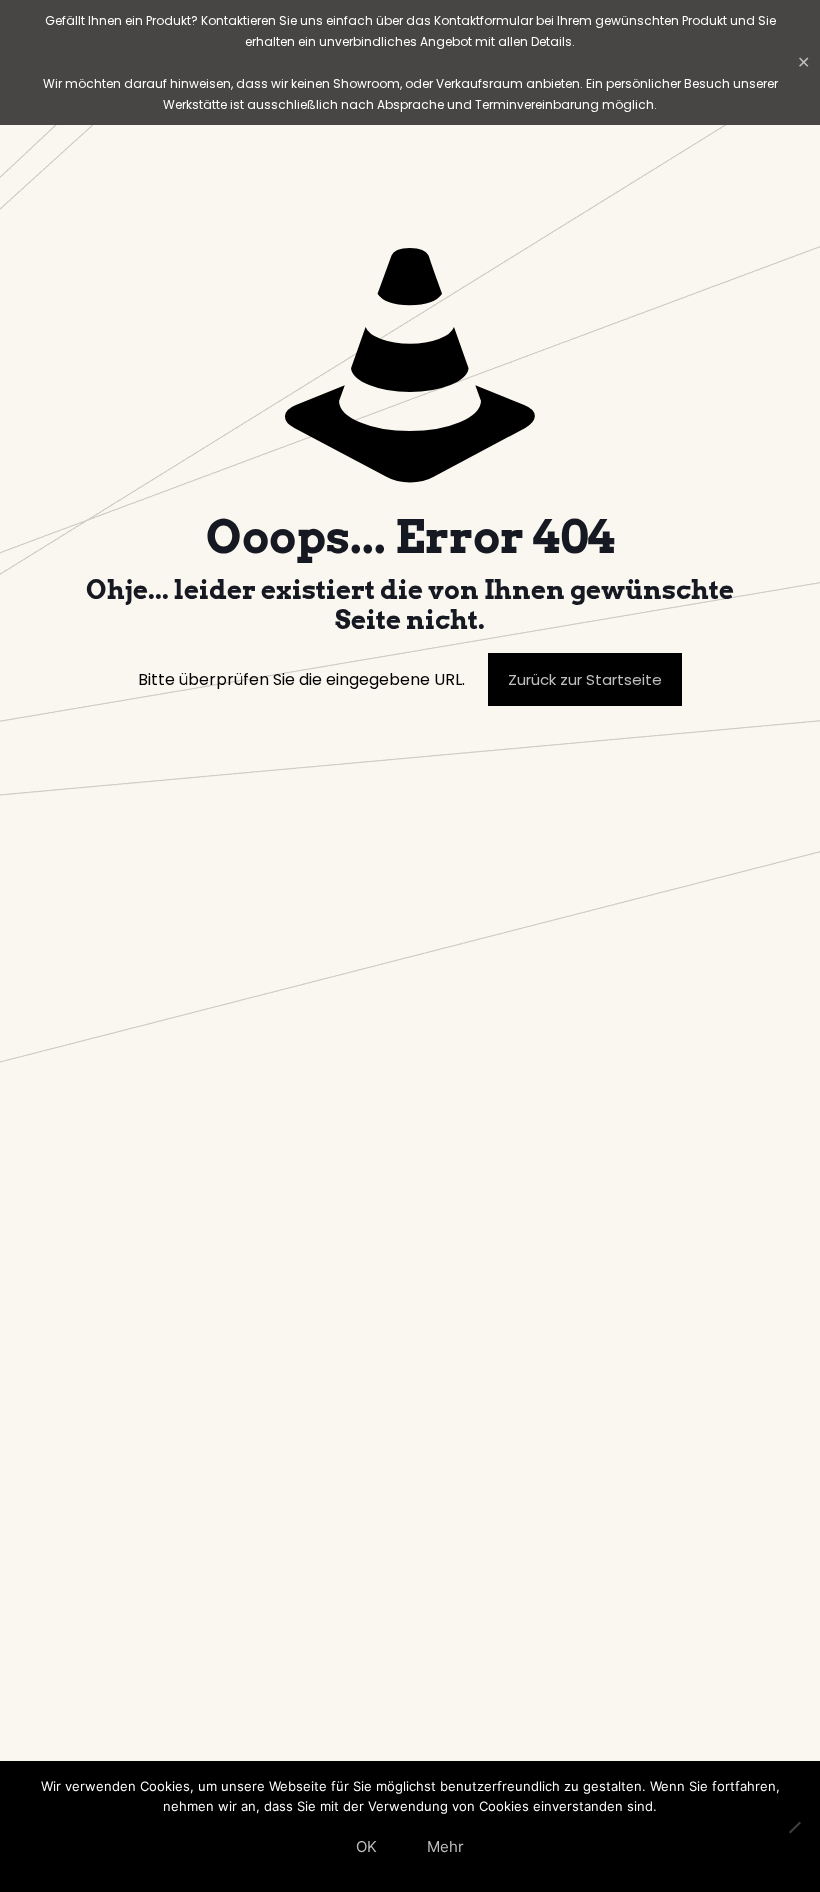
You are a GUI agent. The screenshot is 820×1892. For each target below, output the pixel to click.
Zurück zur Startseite (585, 679)
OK (366, 1846)
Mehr (445, 1846)
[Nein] (795, 1827)
